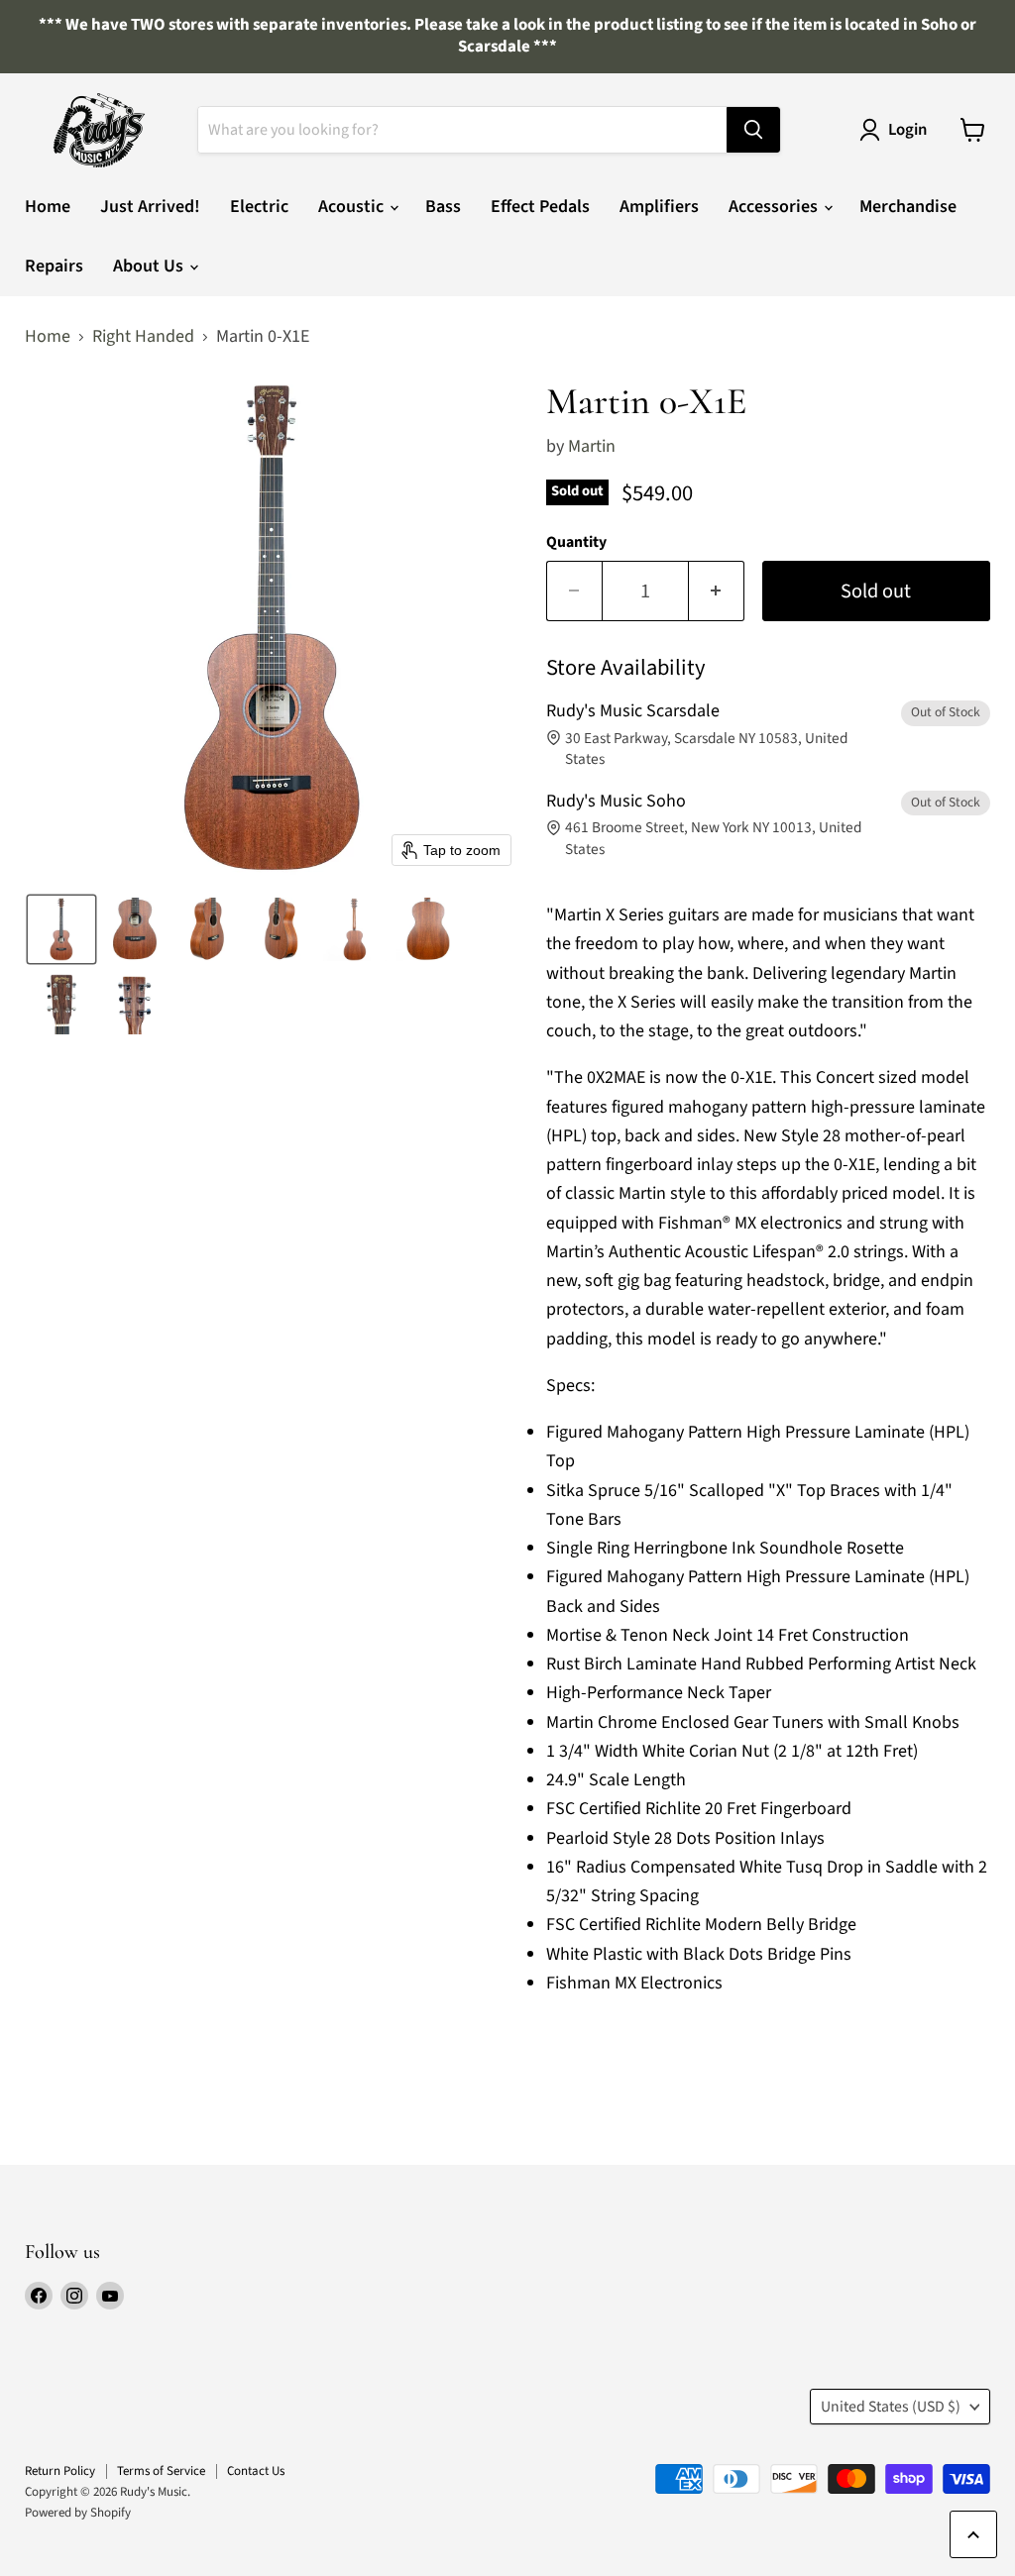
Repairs (54, 266)
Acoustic (353, 207)
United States (891, 2407)
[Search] (753, 130)
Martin (592, 446)
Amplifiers (659, 207)
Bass (443, 207)
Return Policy (60, 2471)
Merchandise (908, 207)
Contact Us (256, 2471)
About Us (150, 266)
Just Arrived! (150, 207)
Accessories (775, 207)
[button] (61, 929)
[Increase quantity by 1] (717, 591)
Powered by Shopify (78, 2513)
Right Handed (143, 337)
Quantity (576, 542)
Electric (259, 207)
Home (48, 207)
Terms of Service (161, 2471)
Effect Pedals (540, 207)
